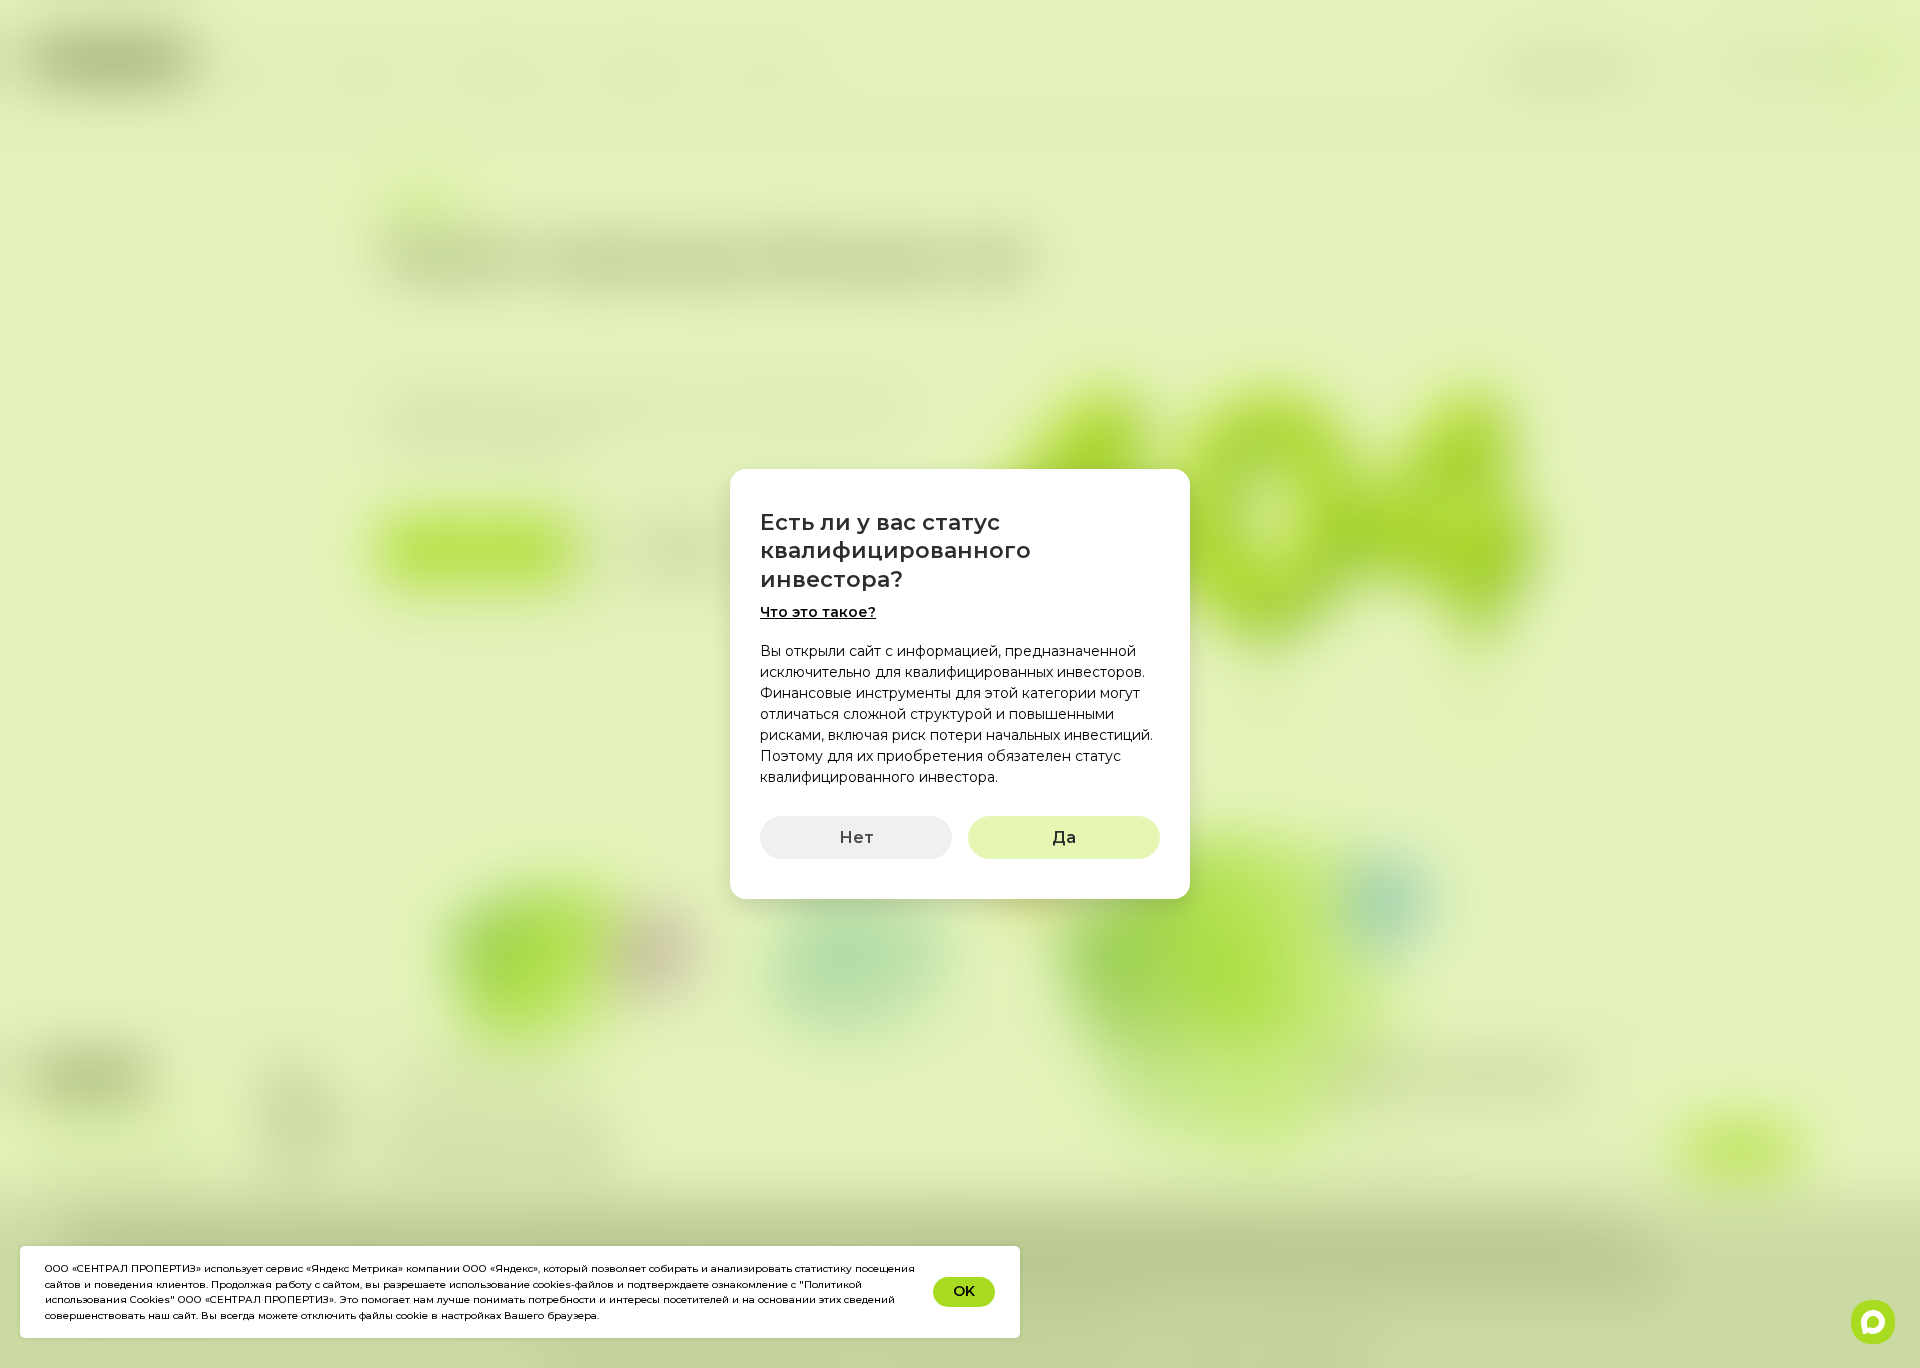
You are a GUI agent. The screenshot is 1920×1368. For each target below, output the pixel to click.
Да (1064, 837)
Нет (856, 837)
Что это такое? (818, 612)
